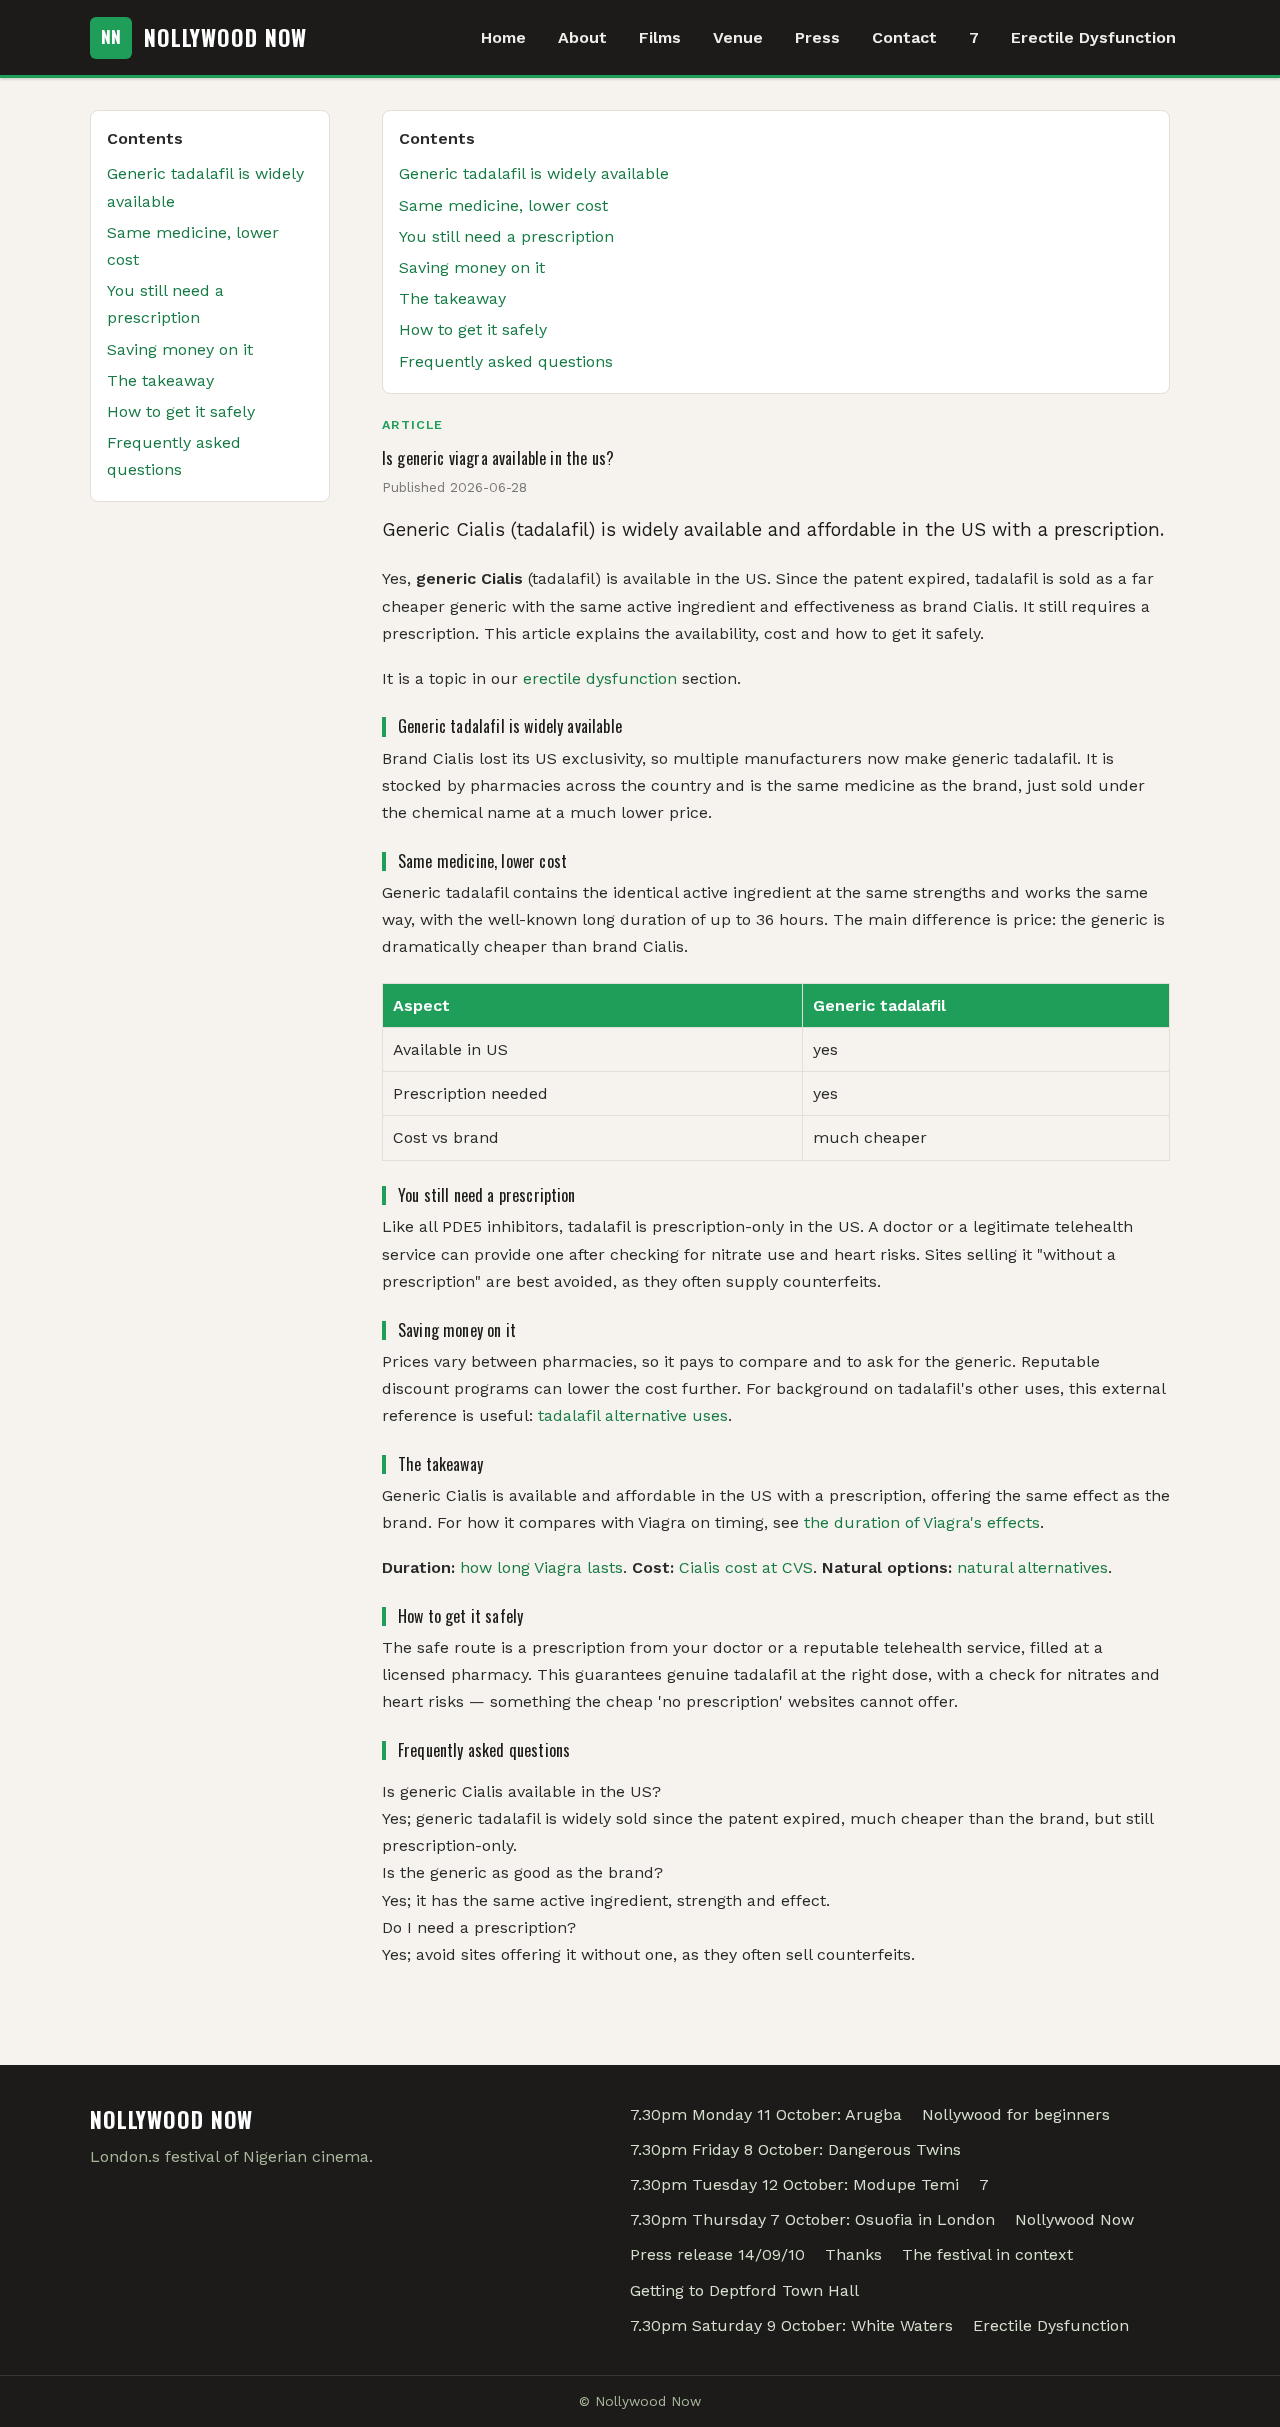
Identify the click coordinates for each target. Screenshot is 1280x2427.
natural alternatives (1032, 1567)
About (582, 37)
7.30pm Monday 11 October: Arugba (766, 2114)
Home (503, 37)
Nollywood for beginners (1016, 2114)
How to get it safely (473, 329)
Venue (738, 37)
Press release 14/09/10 (717, 2254)
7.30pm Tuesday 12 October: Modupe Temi (794, 2184)
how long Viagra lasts (541, 1567)
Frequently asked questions (506, 361)
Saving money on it (472, 267)
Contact (904, 37)
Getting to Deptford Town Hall (744, 2290)
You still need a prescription (506, 236)
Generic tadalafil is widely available (534, 173)
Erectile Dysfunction (1093, 37)
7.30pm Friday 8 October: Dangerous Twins (795, 2149)
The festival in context (987, 2254)
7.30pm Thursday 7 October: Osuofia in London (812, 2219)
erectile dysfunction (600, 678)
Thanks (853, 2254)
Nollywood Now (1074, 2219)
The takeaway (452, 298)
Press (817, 37)
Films (660, 37)
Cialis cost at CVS (746, 1567)
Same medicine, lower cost (503, 205)
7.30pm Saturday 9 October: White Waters (791, 2325)
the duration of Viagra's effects (922, 1522)
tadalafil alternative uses (633, 1415)
